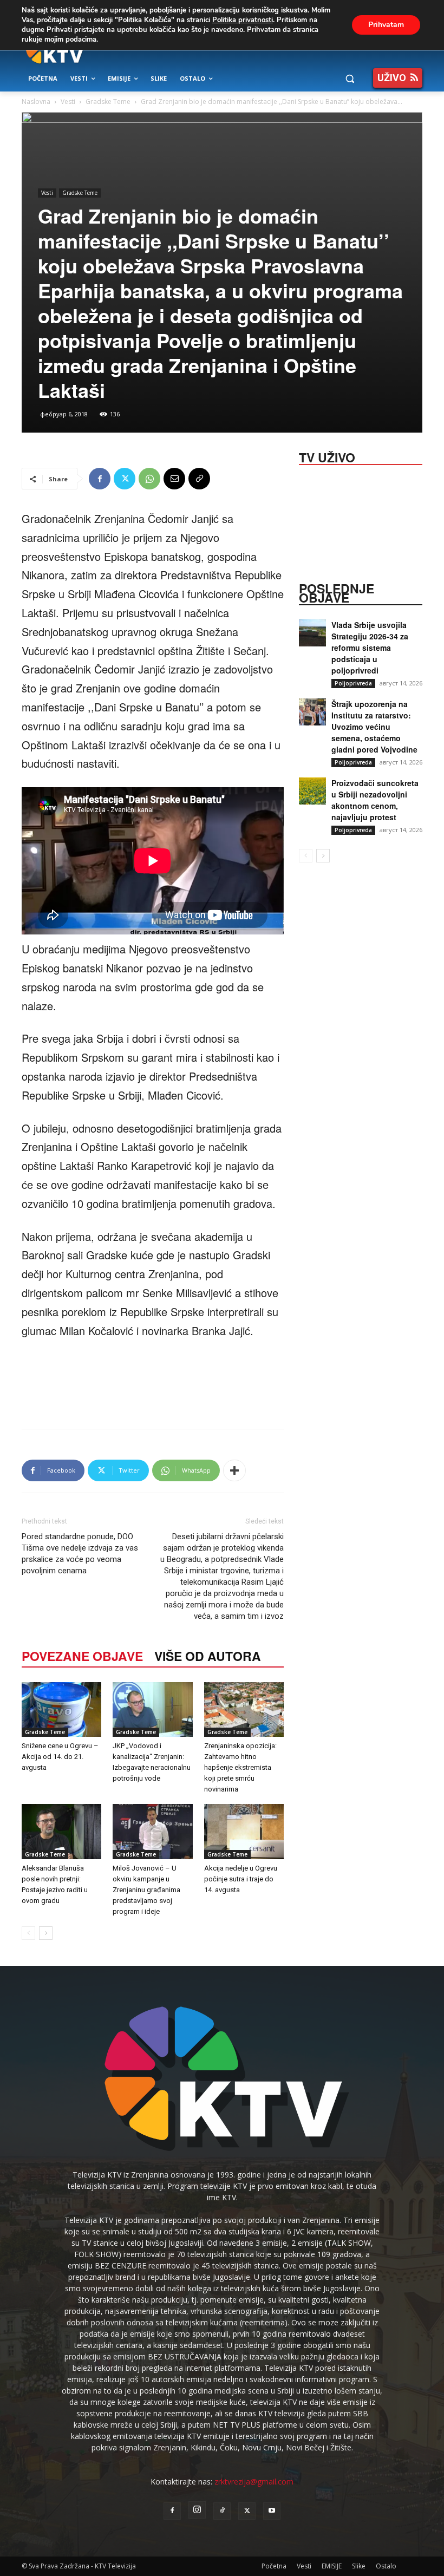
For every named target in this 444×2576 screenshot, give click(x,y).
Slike (359, 2566)
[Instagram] (197, 2510)
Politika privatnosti (243, 20)
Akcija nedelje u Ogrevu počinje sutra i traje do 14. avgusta (241, 1879)
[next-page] (46, 1933)
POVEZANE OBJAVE (82, 1656)
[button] (350, 79)
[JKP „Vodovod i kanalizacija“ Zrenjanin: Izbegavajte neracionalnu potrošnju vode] (152, 1709)
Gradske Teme (108, 102)
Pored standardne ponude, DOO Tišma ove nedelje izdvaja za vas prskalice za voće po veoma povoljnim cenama (80, 1554)
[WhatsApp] (149, 479)
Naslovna (36, 102)
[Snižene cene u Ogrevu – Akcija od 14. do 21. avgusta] (61, 1709)
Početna (274, 2566)
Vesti (68, 102)
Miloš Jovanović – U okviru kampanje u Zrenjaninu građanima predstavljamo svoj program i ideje (146, 1890)
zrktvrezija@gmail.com (254, 2482)
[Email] (174, 479)
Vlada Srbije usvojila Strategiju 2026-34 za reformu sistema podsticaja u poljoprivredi (370, 648)
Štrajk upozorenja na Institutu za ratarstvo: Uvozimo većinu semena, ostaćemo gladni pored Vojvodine (374, 727)
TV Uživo (327, 456)
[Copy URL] (199, 479)
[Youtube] (272, 2511)
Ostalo (386, 2566)
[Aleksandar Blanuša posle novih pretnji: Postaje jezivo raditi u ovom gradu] (61, 1831)
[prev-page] (28, 1933)
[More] (234, 1470)
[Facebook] (100, 479)
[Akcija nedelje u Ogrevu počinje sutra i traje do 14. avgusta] (244, 1831)
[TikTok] (222, 2511)
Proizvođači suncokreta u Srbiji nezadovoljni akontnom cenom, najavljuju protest (375, 800)
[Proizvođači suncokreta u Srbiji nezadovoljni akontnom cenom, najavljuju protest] (312, 791)
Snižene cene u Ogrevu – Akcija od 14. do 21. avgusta (60, 1757)
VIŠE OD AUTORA (208, 1656)
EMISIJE (332, 2566)
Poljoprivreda (353, 683)
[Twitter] (125, 479)
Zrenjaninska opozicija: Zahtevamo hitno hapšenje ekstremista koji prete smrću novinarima (240, 1767)
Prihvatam (386, 25)
